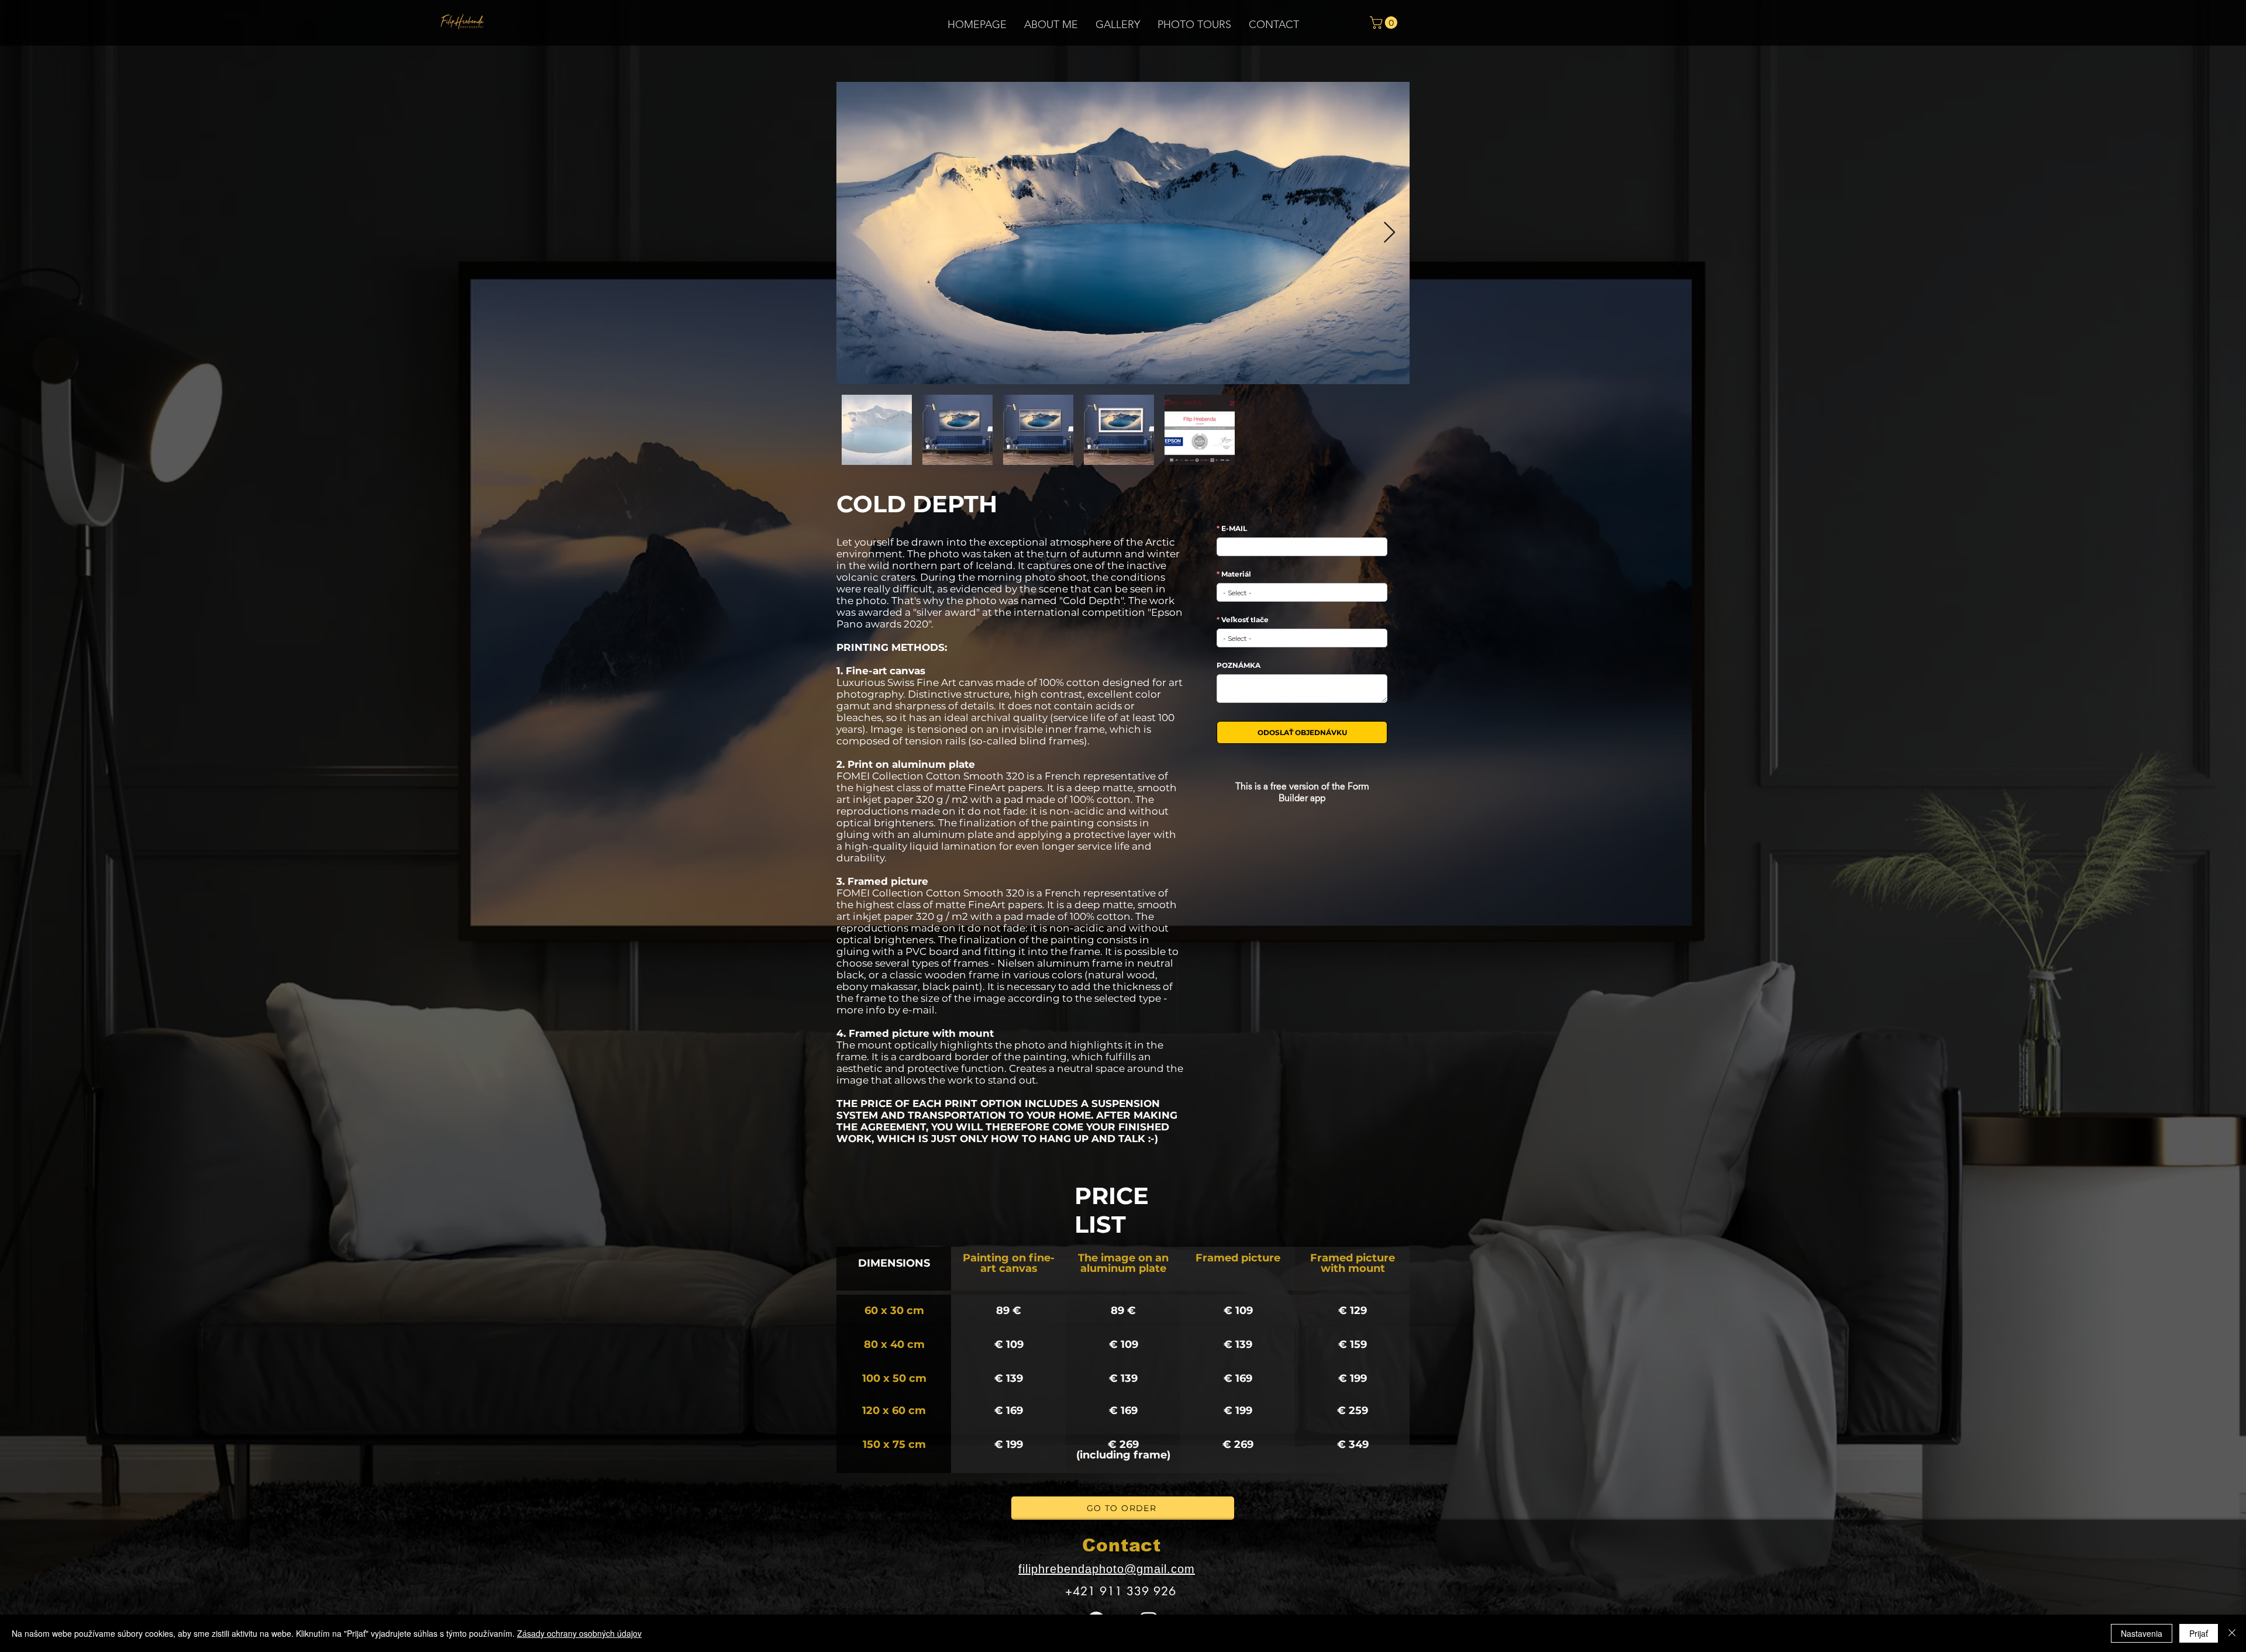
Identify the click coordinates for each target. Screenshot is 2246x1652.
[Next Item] (1389, 233)
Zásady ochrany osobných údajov (579, 1633)
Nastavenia (2142, 1633)
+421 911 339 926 (1121, 1591)
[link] (1385, 23)
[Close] (2232, 1633)
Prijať (2199, 1633)
